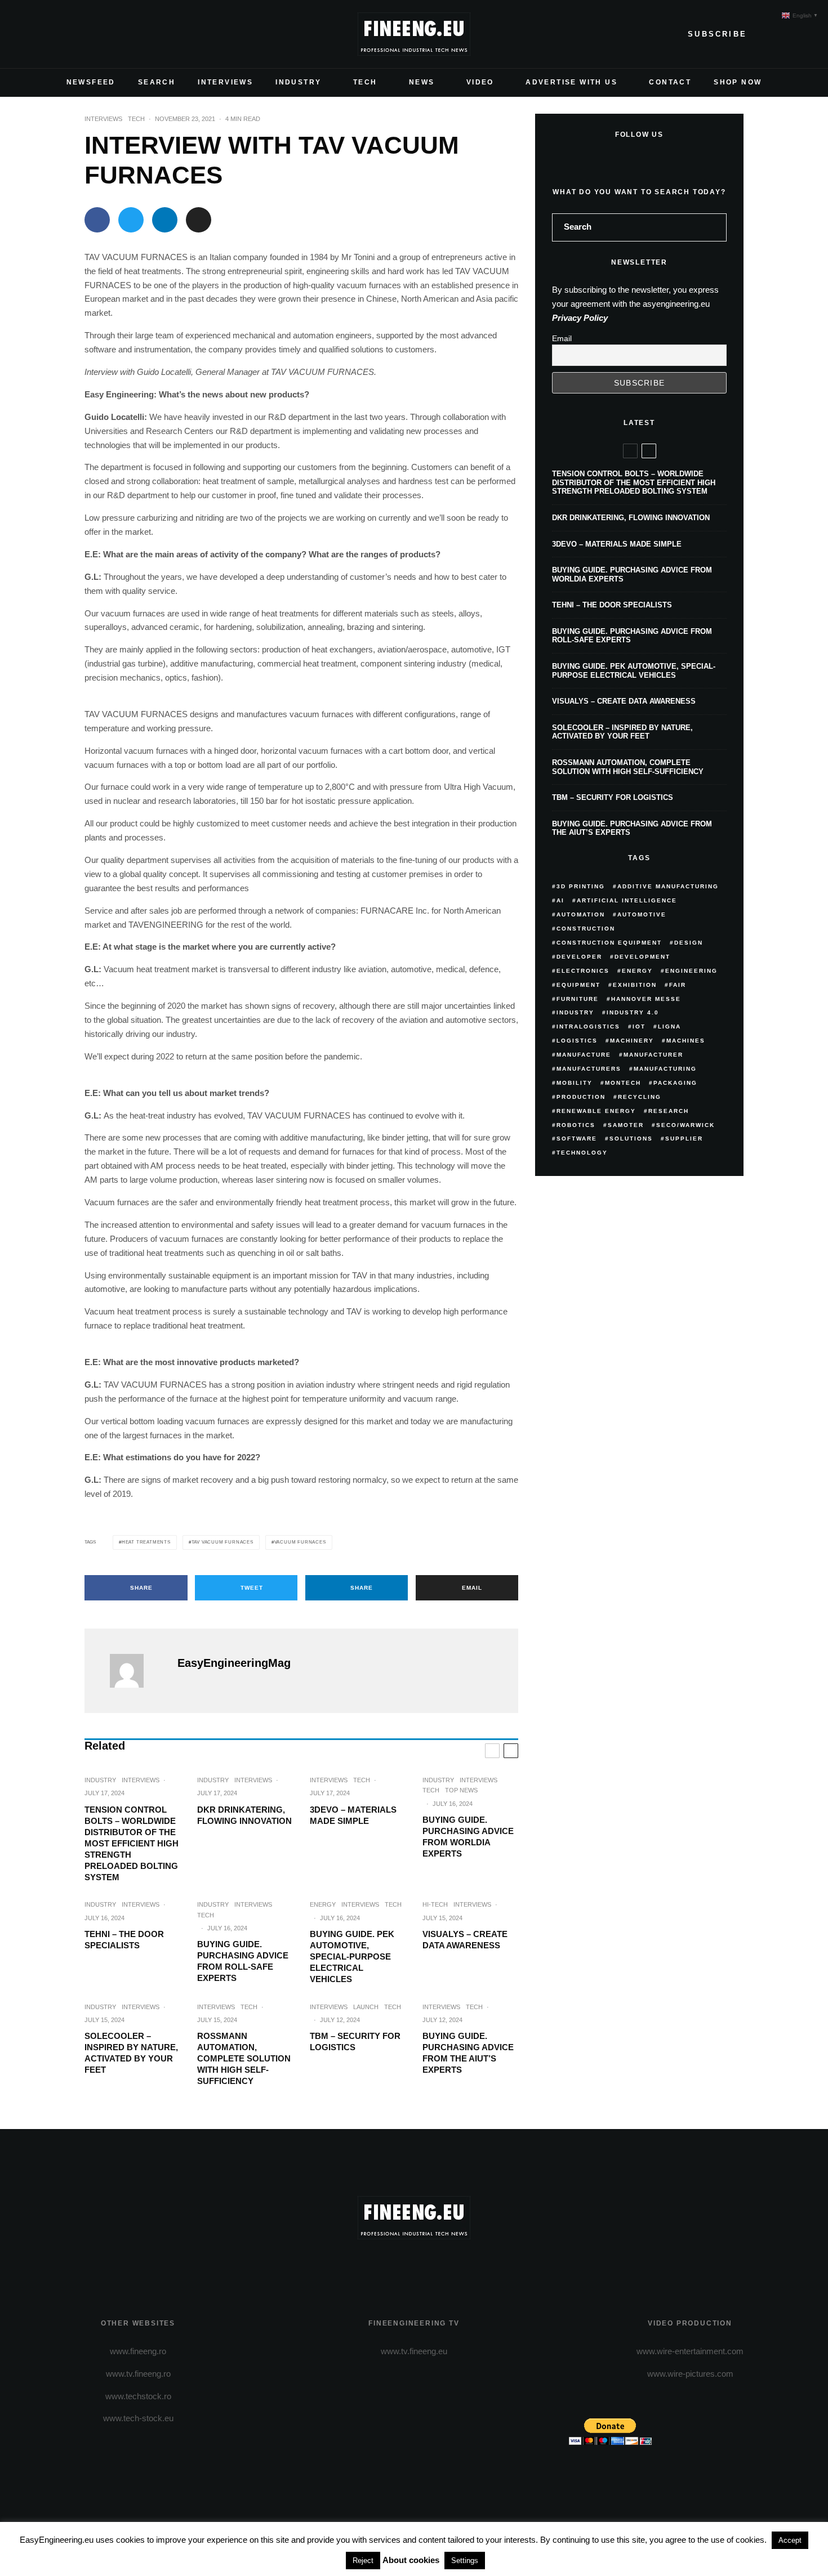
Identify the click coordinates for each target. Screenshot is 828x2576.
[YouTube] (80, 34)
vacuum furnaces (300, 1542)
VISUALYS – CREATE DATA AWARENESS (465, 1940)
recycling (640, 1097)
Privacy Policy (580, 318)
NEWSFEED (91, 82)
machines (686, 1041)
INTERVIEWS (225, 82)
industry (575, 1012)
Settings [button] (465, 2561)
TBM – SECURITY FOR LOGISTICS (355, 2041)
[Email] (199, 220)
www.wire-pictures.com (690, 2374)
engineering (691, 971)
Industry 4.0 (633, 1012)
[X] (44, 34)
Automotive (642, 914)
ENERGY (323, 1904)
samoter (626, 1125)
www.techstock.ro (138, 2396)
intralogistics (588, 1027)
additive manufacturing (668, 886)
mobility (575, 1083)
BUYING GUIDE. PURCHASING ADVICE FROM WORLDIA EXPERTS (468, 1837)
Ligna (669, 1027)
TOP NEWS (461, 1790)
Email (562, 338)
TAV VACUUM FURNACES (222, 1542)
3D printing (581, 886)
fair (678, 985)
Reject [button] (363, 2561)
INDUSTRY (298, 82)
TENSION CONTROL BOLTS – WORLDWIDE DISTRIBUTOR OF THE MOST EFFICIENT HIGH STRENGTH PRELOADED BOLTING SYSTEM (132, 1843)
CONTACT (670, 82)
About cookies (411, 2560)
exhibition (635, 985)
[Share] (97, 220)
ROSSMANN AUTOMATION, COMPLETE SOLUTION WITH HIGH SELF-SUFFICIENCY (244, 2058)
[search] (714, 227)
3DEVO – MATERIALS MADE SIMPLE (353, 1815)
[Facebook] (26, 34)
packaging (675, 1083)
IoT (639, 1027)
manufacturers (589, 1069)
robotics (576, 1125)
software (577, 1139)
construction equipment (609, 943)
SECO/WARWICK (685, 1125)
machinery (632, 1041)
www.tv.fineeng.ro (138, 2374)
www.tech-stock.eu (138, 2418)
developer (579, 957)
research (669, 1111)
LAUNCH (366, 2007)
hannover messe (646, 999)
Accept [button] (790, 2540)
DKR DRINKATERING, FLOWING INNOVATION (244, 1815)
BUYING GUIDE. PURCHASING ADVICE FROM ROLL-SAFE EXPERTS (243, 1961)
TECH (365, 82)
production (581, 1097)
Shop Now (738, 82)
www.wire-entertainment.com (690, 2351)
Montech (623, 1083)
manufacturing (665, 1069)
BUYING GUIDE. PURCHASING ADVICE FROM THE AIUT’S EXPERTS (468, 2053)
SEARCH (157, 82)
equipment (578, 985)
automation (581, 914)
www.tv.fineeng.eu (414, 2351)
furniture (578, 999)
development (642, 957)
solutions (631, 1139)
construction (586, 929)
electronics (583, 971)
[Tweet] (131, 220)
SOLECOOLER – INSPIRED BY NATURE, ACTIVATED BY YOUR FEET (131, 2053)
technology (582, 1153)
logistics (577, 1041)
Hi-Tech (435, 1904)
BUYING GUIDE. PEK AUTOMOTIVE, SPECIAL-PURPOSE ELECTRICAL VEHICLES (352, 1956)
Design (689, 943)
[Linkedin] (98, 34)
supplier (684, 1139)
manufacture (584, 1055)
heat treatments (146, 1542)
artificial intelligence (627, 900)
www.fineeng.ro (138, 2351)
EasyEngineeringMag (234, 1663)
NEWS (422, 82)
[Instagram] (62, 34)
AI (560, 900)
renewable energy (596, 1111)
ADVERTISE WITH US (571, 82)
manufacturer (653, 1055)
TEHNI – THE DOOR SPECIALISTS (124, 1940)
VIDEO (480, 82)
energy (637, 971)
